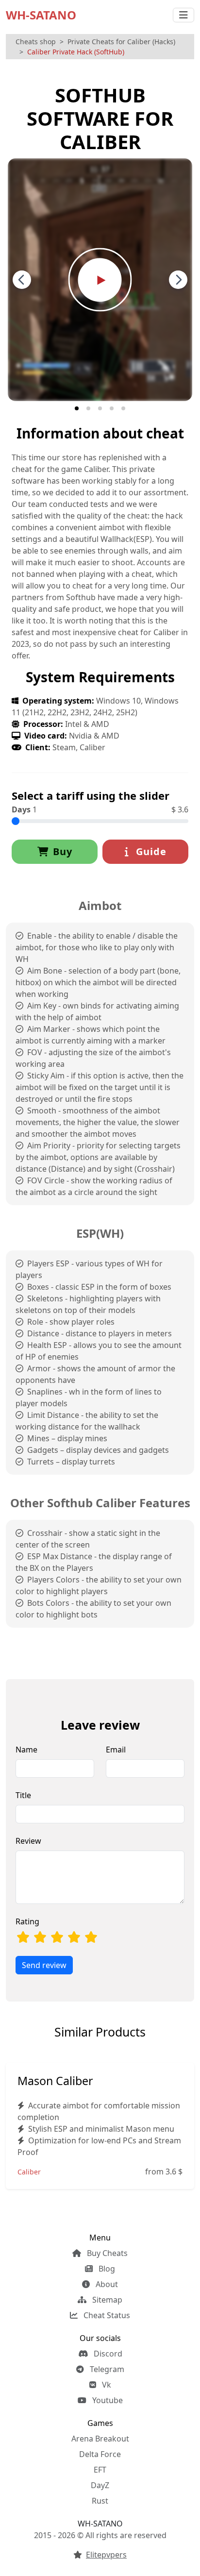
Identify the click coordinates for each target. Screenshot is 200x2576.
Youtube (107, 2400)
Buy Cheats (106, 2253)
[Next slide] (178, 280)
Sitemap (106, 2300)
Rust (100, 2501)
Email (116, 1750)
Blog (106, 2269)
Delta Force (100, 2454)
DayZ (100, 2485)
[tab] (77, 408)
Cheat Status (106, 2315)
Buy (63, 851)
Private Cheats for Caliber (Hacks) (121, 42)
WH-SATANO (41, 15)
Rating (27, 1921)
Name (26, 1750)
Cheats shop (36, 42)
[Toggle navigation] (183, 15)
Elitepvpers (106, 2555)
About (106, 2284)
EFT (100, 2470)
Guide (150, 851)
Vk (106, 2385)
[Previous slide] (22, 280)
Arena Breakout (100, 2439)
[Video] (100, 279)
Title (23, 1795)
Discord (107, 2354)
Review (28, 1841)
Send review (44, 1965)
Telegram (106, 2369)
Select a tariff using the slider (91, 795)
